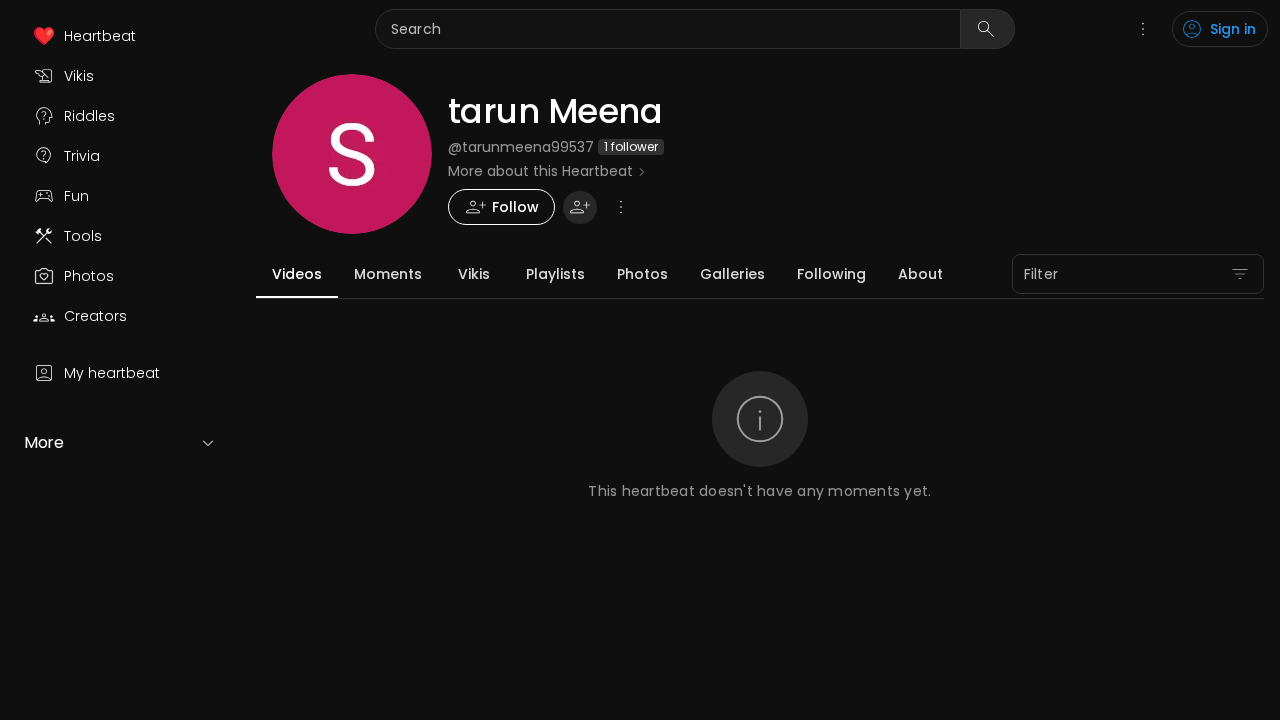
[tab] (297, 274)
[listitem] (120, 36)
